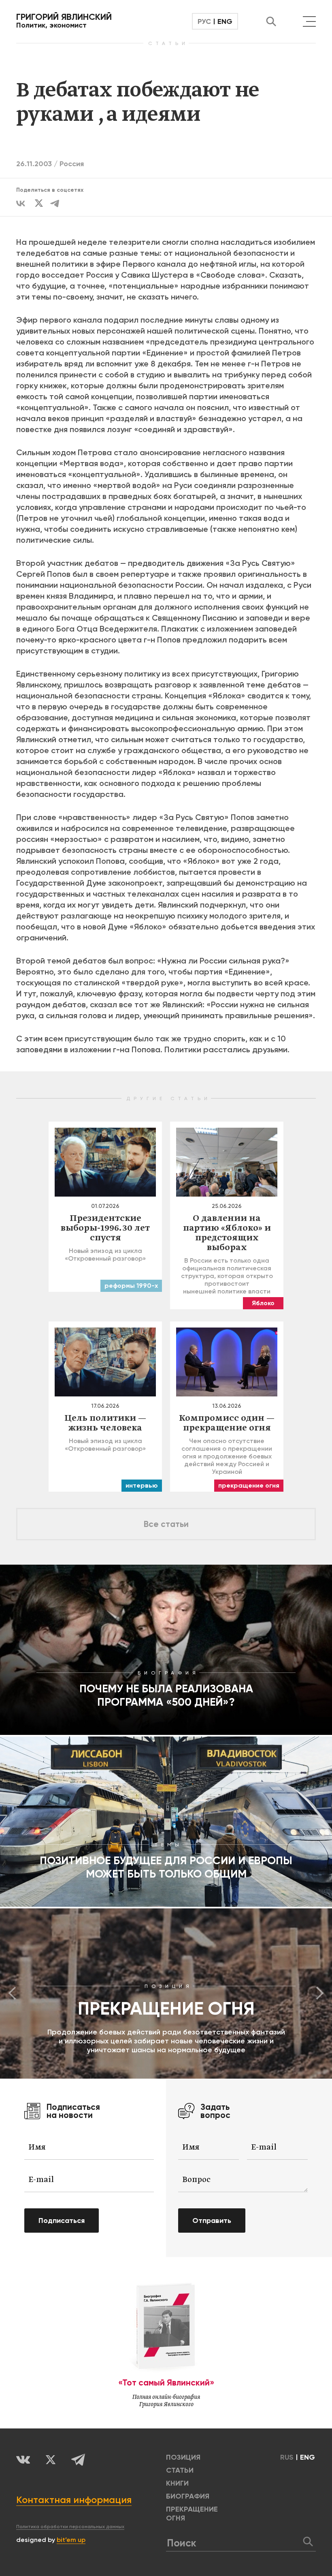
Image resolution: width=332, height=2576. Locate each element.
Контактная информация (74, 2500)
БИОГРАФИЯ (188, 2496)
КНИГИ (177, 2483)
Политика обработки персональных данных (70, 2527)
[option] (166, 1994)
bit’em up (71, 2540)
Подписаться (62, 2221)
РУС (204, 21)
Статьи (180, 2470)
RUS (287, 2457)
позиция (183, 2457)
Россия (72, 164)
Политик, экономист (64, 21)
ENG (225, 21)
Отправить (212, 2221)
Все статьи (166, 1524)
